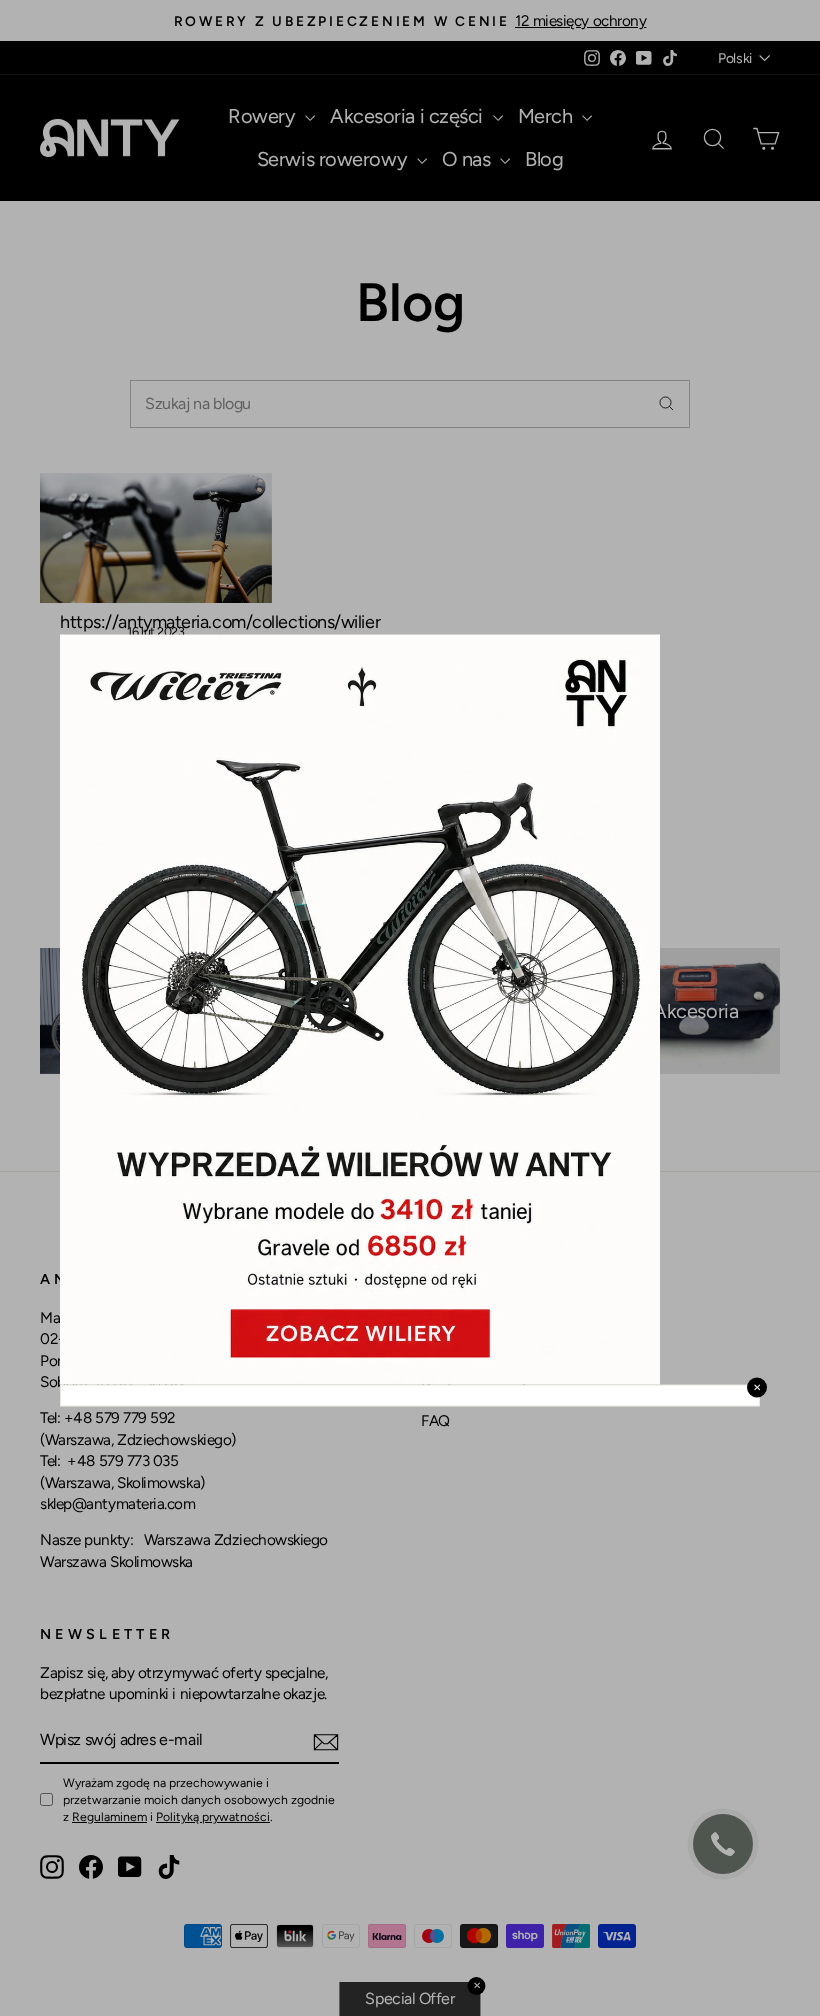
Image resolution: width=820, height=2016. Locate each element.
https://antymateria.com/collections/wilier (220, 622)
